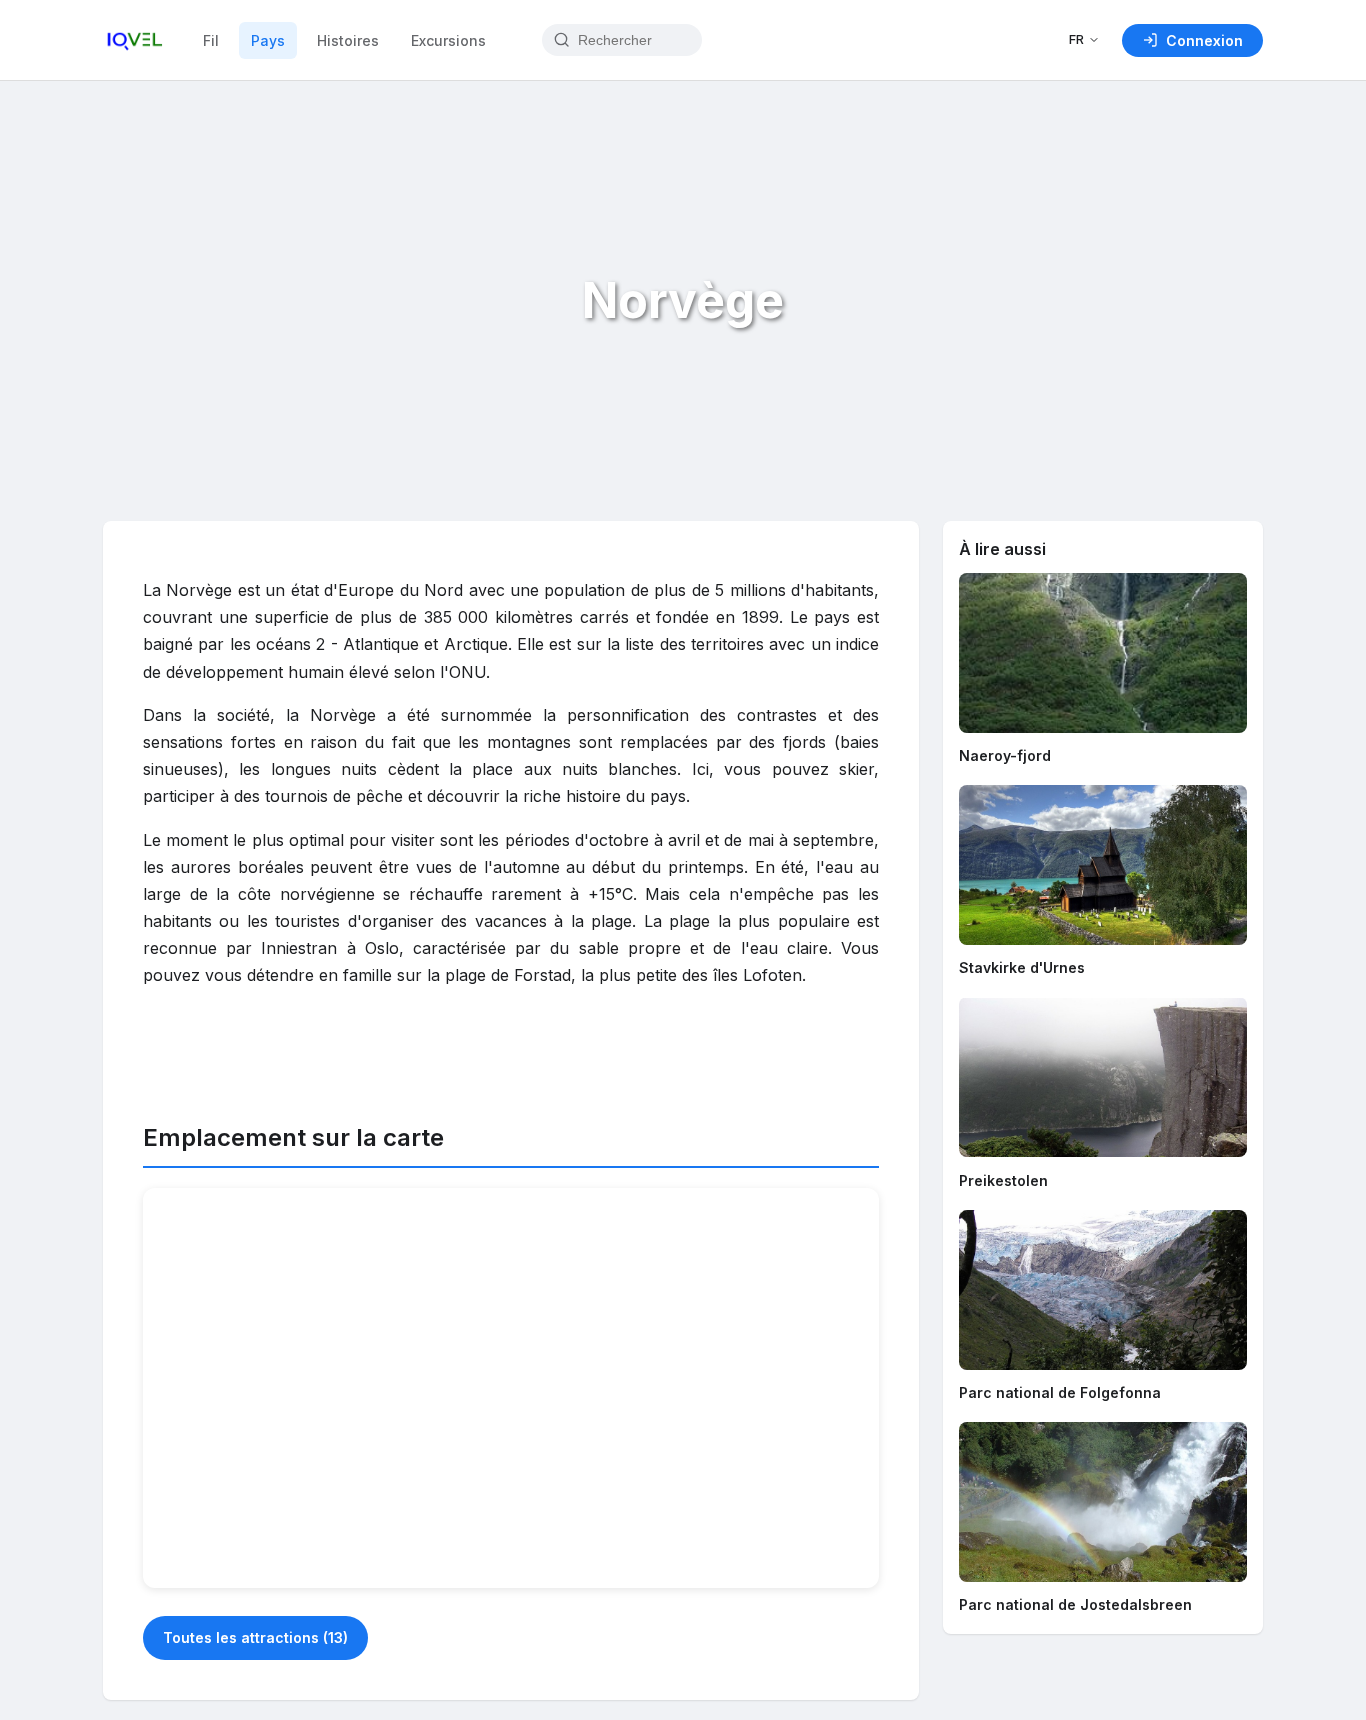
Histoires (348, 40)
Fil (211, 40)
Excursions (448, 40)
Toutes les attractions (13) (255, 1637)
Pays (268, 40)
